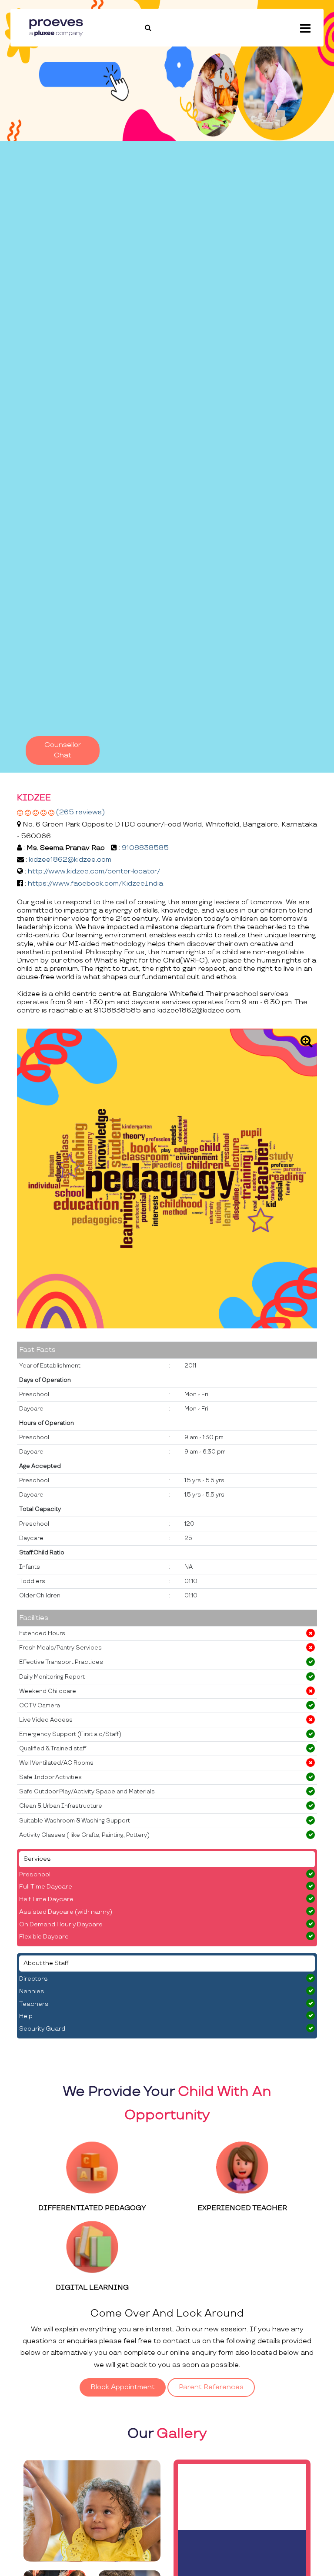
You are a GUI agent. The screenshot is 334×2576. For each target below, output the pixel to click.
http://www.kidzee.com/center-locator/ (94, 871)
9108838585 (145, 848)
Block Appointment (123, 2387)
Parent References (211, 2387)
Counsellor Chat (63, 750)
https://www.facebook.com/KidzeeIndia (95, 884)
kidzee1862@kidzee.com (70, 860)
